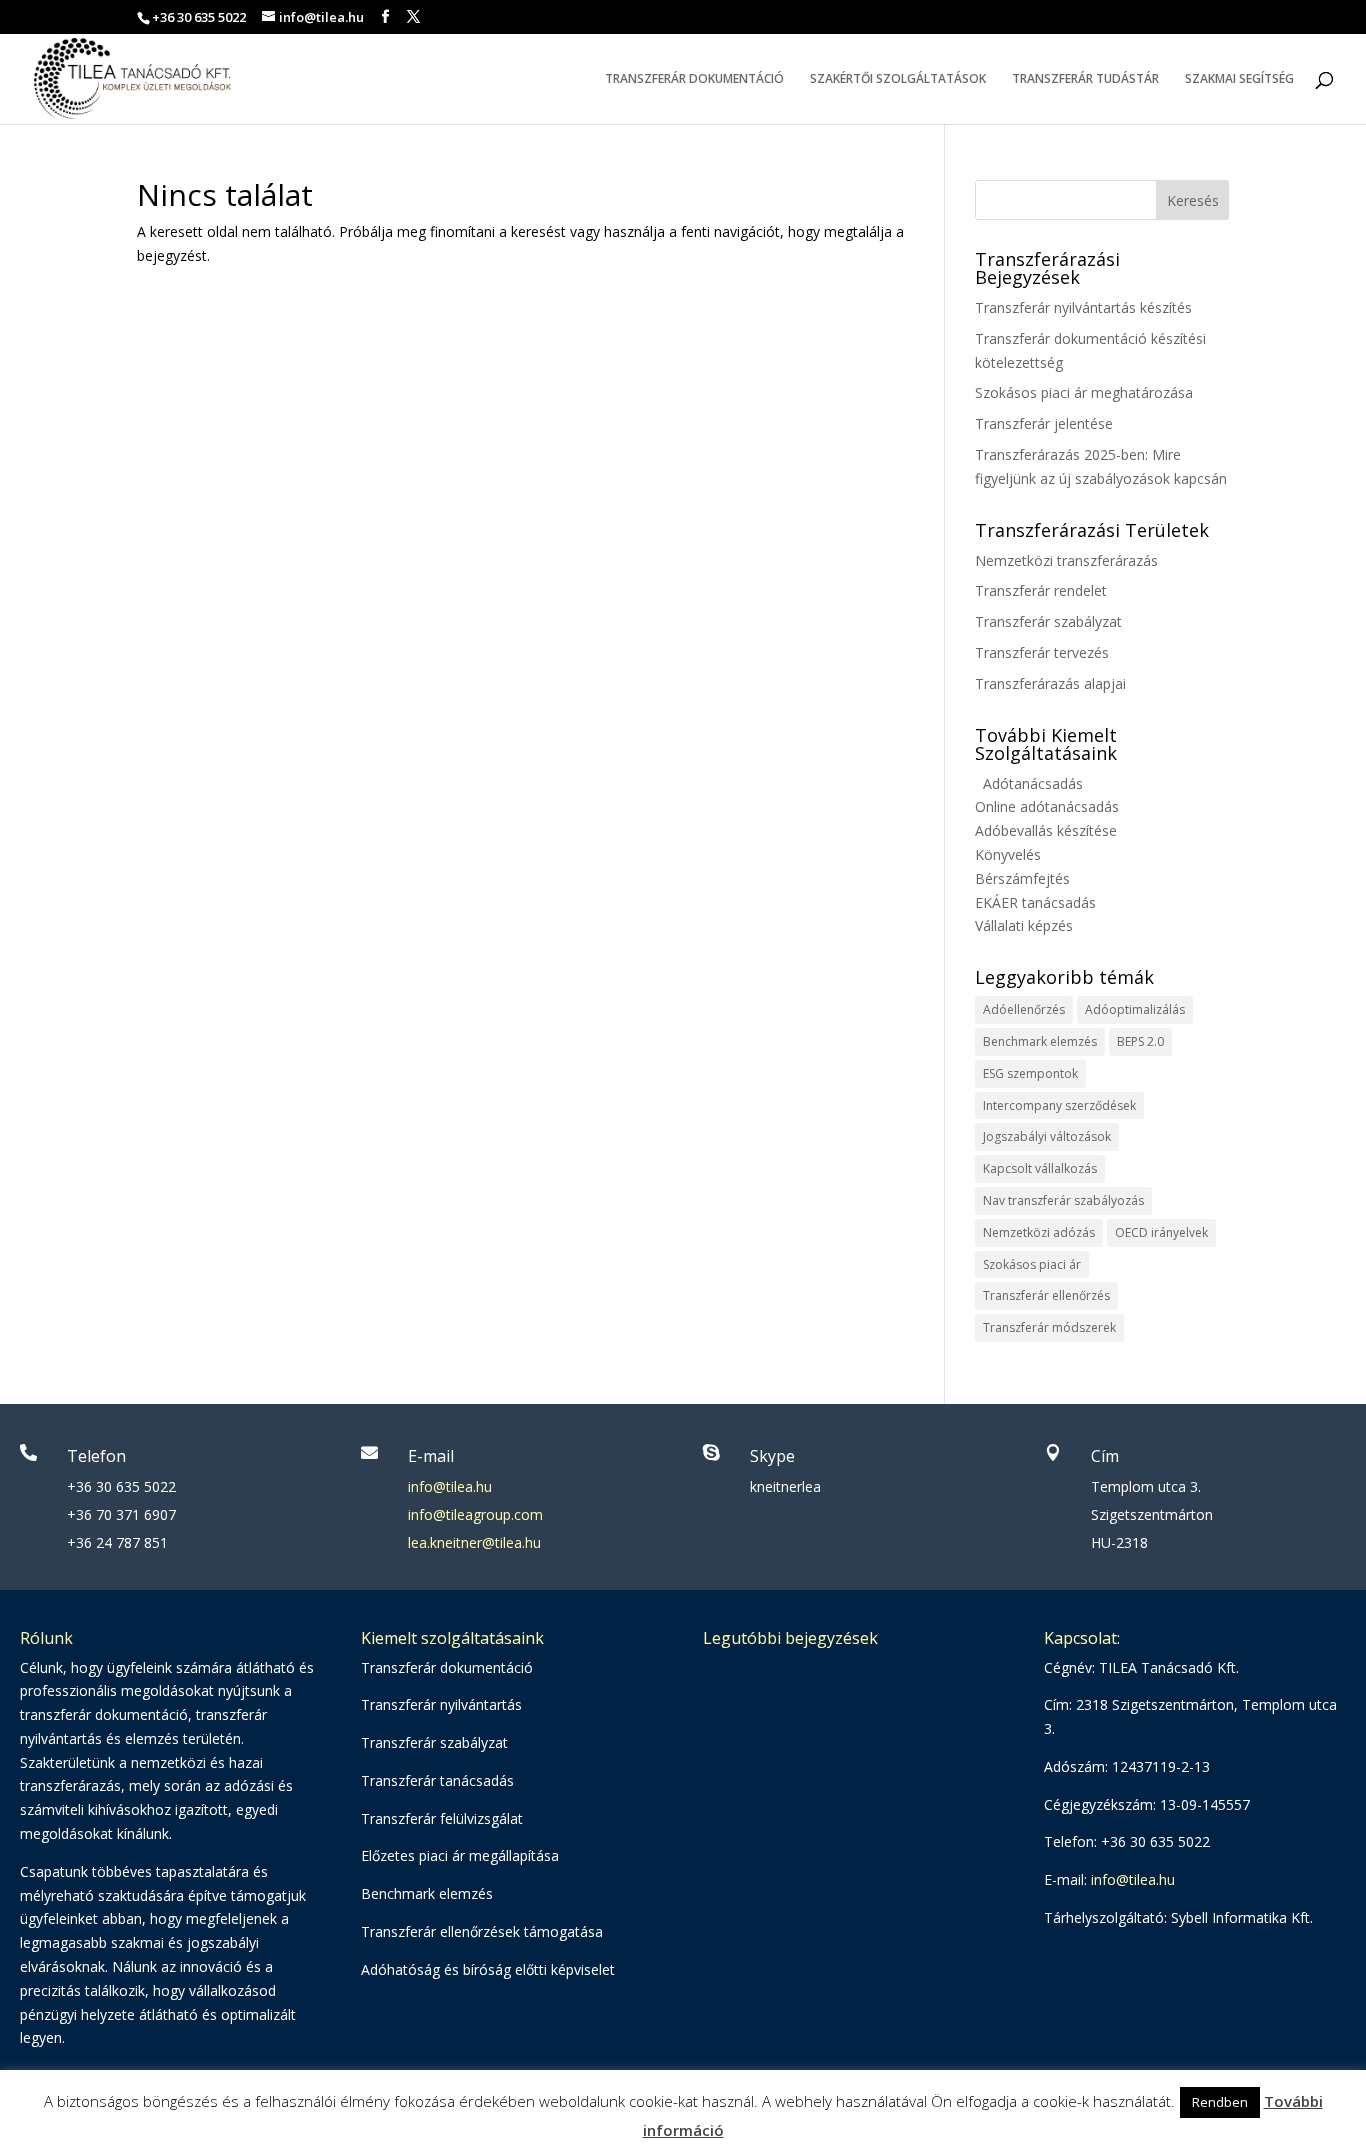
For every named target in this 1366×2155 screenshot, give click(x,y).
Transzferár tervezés (1042, 652)
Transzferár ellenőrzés (1046, 1295)
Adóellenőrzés (1024, 1009)
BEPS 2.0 (1140, 1041)
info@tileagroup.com (475, 1514)
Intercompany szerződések (1059, 1105)
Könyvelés (1008, 854)
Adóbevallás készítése (1046, 830)
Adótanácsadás (1033, 783)
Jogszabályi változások (1047, 1136)
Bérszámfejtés (1022, 878)
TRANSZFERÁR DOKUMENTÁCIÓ (694, 79)
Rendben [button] (1220, 2102)
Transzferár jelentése (1044, 423)
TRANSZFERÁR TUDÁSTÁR (1085, 79)
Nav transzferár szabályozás (1063, 1200)
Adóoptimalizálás (1135, 1009)
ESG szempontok (1030, 1073)
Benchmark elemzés (1040, 1041)
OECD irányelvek (1161, 1232)
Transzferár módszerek (1049, 1327)
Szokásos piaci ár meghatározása (1084, 392)
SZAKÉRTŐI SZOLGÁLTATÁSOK (898, 79)
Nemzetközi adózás (1039, 1232)
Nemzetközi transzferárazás (1066, 560)
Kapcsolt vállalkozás (1040, 1168)
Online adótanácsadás (1047, 806)
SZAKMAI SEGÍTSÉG (1239, 79)
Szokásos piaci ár (1032, 1264)
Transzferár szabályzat (1048, 621)
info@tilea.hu (450, 1486)
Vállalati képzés (1024, 925)
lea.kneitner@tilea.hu (474, 1542)
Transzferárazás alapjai (1050, 683)
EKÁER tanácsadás (1035, 902)
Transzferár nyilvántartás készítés (1083, 307)
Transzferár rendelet (1041, 590)
